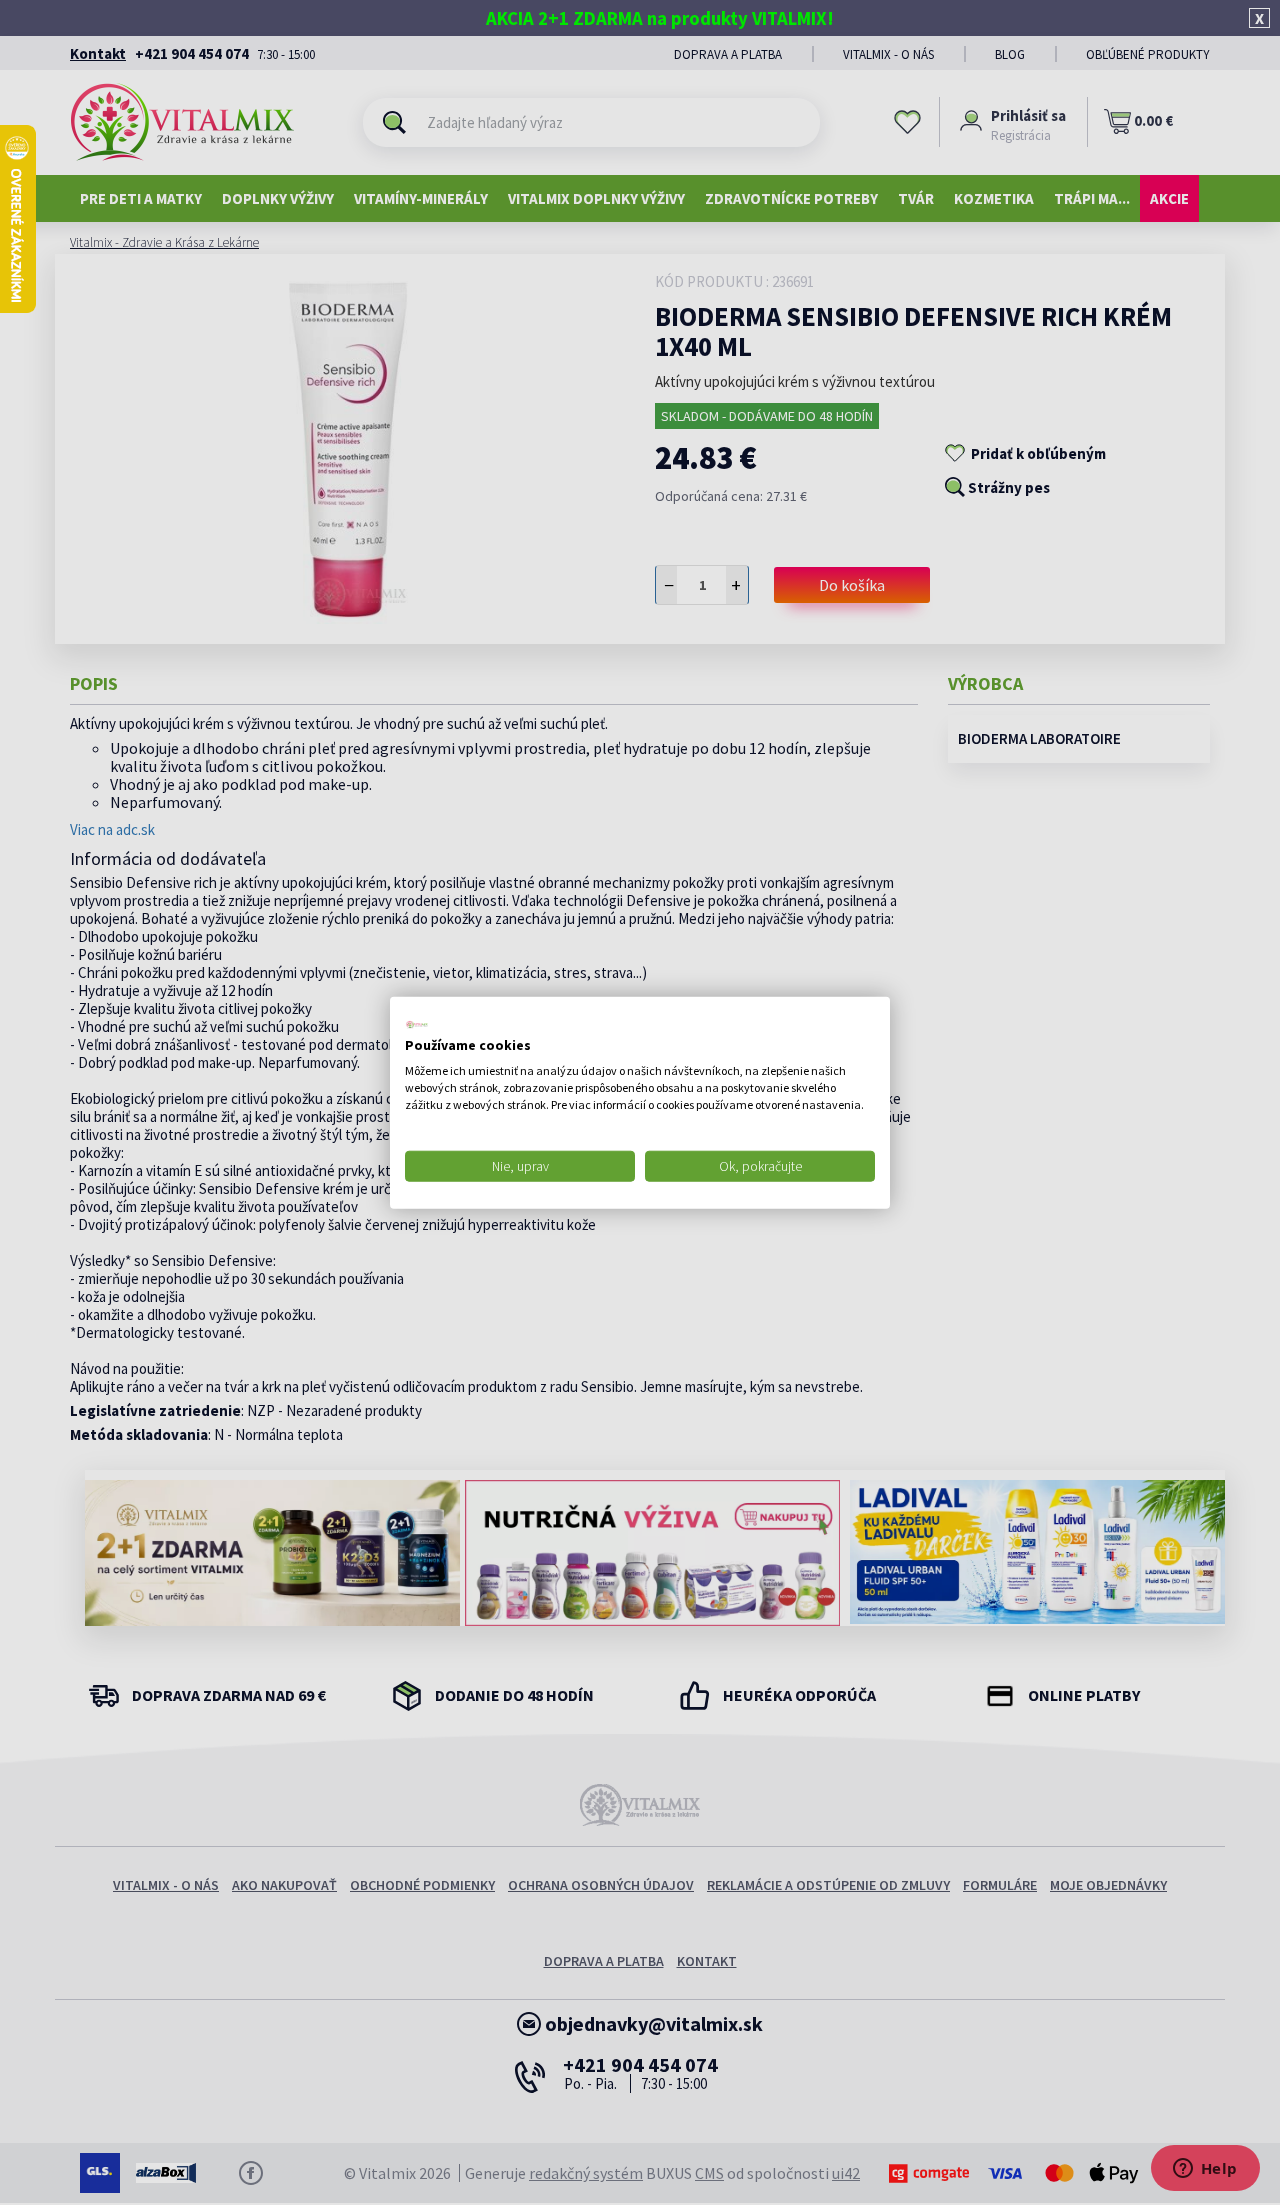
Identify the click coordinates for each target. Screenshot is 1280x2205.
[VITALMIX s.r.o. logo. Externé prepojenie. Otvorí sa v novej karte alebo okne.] (417, 1024)
